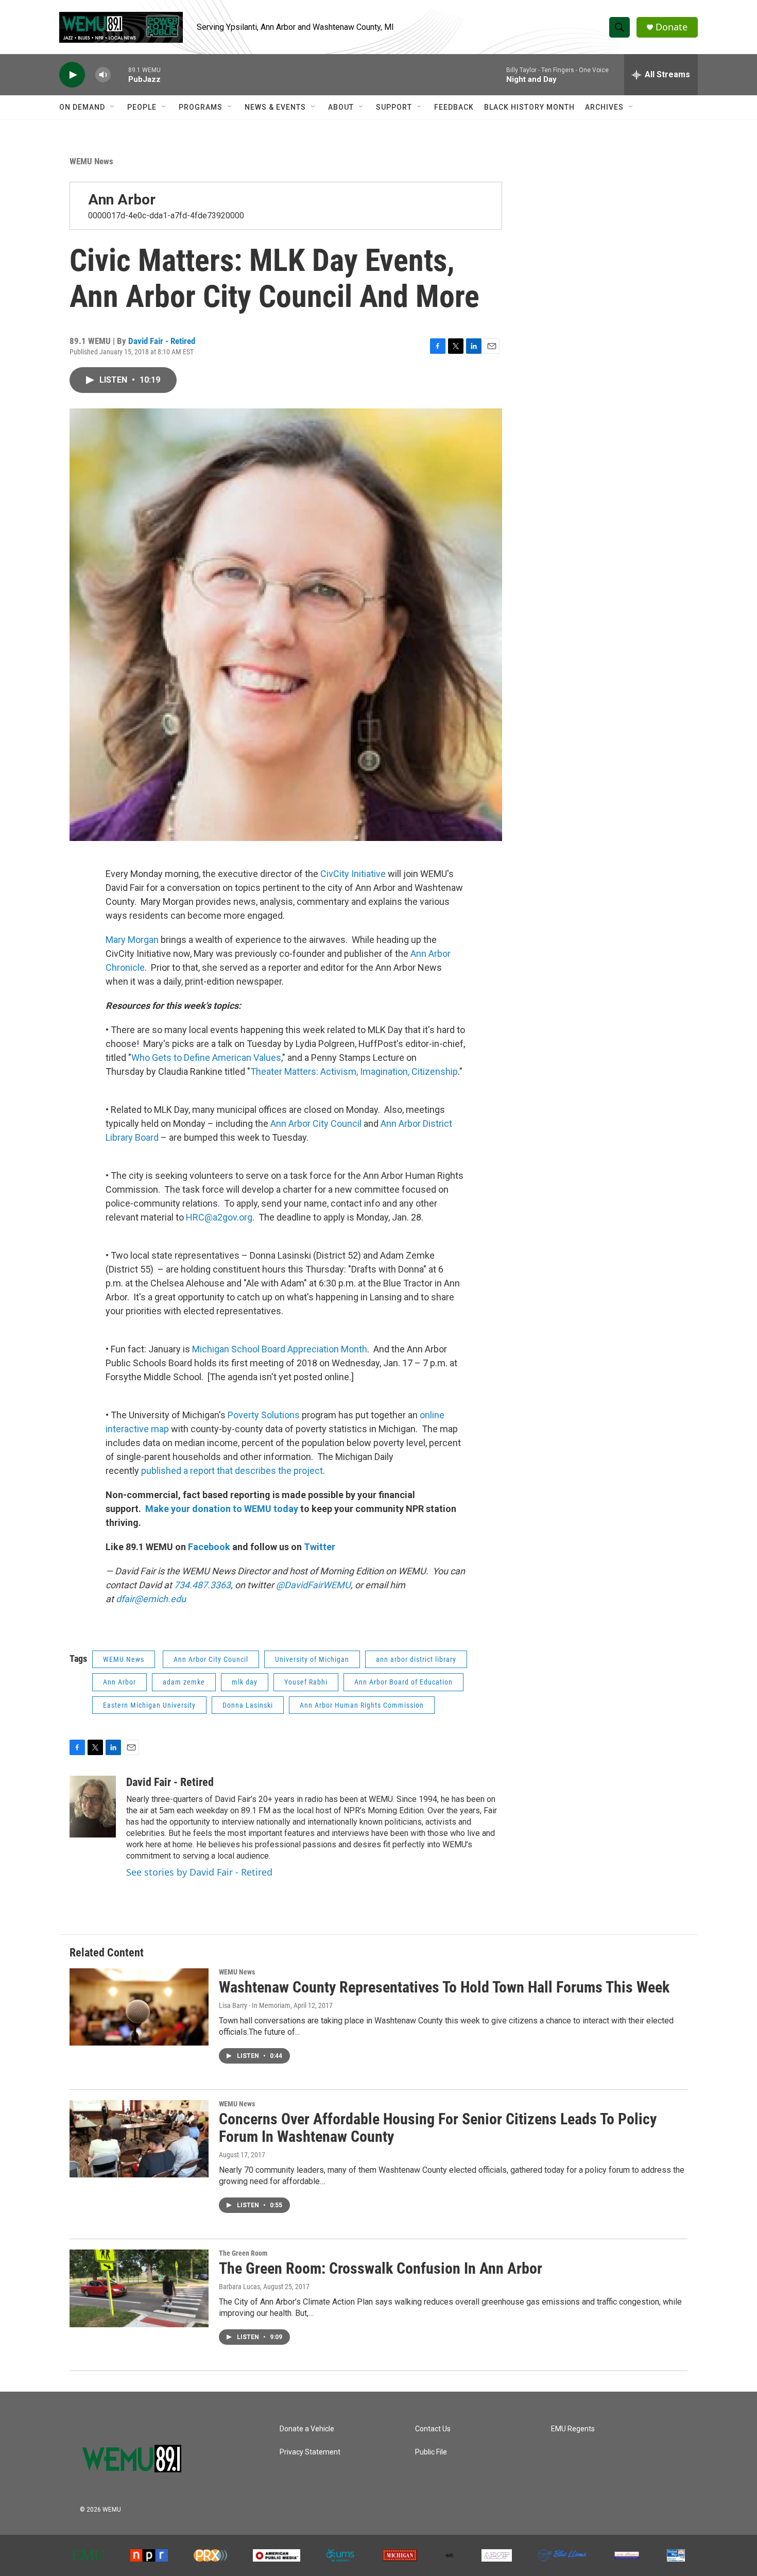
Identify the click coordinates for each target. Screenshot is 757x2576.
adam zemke (184, 1682)
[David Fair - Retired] (93, 1807)
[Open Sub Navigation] (113, 107)
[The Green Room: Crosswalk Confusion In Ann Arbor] (139, 2288)
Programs (201, 107)
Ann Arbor (122, 200)
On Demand (82, 107)
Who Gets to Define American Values (206, 1058)
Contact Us (433, 2429)
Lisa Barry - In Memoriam (255, 2005)
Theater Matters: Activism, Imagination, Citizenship (354, 1071)
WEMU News (91, 161)
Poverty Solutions (264, 1415)
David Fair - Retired (162, 341)
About (341, 107)
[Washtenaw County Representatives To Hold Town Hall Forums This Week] (139, 2007)
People (142, 107)
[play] (72, 75)
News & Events (275, 107)
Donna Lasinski (248, 1705)
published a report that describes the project (232, 1471)
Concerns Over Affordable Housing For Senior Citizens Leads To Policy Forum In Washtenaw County (438, 2128)
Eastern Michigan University (149, 1705)
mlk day (245, 1682)
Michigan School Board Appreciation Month (280, 1349)
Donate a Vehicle (307, 2429)
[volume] (103, 75)
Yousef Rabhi (306, 1682)
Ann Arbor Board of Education (403, 1682)
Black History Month (529, 107)
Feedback (454, 107)
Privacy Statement (310, 2452)
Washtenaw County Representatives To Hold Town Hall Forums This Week (444, 1987)
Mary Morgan (132, 940)
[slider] (119, 74)
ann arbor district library (416, 1659)
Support (394, 107)
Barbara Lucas (239, 2287)
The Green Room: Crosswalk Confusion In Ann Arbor (381, 2268)
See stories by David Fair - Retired (199, 1872)
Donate (672, 27)
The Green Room (243, 2253)
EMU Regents (573, 2429)
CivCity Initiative (354, 874)
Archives (604, 107)
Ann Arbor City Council (316, 1123)
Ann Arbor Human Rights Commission (362, 1705)
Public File (431, 2452)
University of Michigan (312, 1659)
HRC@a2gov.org (219, 1217)
